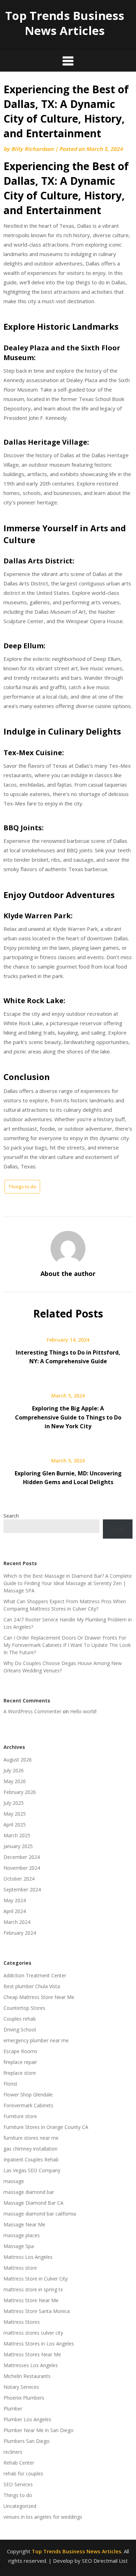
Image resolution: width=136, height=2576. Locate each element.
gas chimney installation (31, 2149)
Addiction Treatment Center (35, 1975)
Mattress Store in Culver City (36, 2279)
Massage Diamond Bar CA (33, 2203)
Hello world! (83, 1711)
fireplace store (20, 2073)
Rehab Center (19, 2463)
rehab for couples (23, 2473)
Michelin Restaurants (27, 2376)
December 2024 (22, 1857)
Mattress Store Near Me (31, 2300)
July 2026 (14, 1770)
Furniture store (20, 2116)
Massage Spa (19, 2246)
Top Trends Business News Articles (65, 23)
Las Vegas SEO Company (32, 2170)
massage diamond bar (29, 2192)
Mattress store (20, 2268)
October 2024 (19, 1879)
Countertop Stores (24, 2008)
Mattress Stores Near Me (32, 2354)
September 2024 (22, 1889)
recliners (13, 2452)
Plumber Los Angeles (27, 2419)
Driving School (20, 2030)
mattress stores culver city (33, 2333)
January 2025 (18, 1846)
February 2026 (20, 1792)
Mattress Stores (22, 2322)
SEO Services (18, 2484)
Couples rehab (20, 2019)
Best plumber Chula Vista (32, 1986)
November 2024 (22, 1868)
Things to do (22, 1187)
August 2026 (18, 1760)
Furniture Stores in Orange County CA (46, 2127)
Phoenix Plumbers (24, 2398)
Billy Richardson (32, 149)
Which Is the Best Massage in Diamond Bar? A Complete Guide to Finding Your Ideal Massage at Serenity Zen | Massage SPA (68, 1583)
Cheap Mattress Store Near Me (39, 1997)
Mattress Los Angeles (28, 2257)
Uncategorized (20, 2506)
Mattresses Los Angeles (31, 2365)
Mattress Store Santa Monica (37, 2311)
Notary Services (21, 2387)
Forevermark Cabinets (28, 2105)
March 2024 (17, 1922)
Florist (10, 2084)
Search (11, 1516)
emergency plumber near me (36, 2040)
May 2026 (15, 1781)
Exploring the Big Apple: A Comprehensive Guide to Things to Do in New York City (68, 1417)
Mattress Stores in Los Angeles (39, 2344)
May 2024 (15, 1900)
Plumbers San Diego (27, 2441)
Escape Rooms (20, 2051)
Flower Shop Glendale (28, 2095)
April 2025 (15, 1825)
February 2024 (20, 1933)
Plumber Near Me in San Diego (39, 2430)
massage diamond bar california (40, 2214)
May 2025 (15, 1814)
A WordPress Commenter (32, 1711)
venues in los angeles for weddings (43, 2517)
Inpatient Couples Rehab (31, 2159)
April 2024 (15, 1911)
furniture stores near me (31, 2138)
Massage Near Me (24, 2224)
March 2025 (17, 1835)
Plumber (13, 2409)
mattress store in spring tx (33, 2289)
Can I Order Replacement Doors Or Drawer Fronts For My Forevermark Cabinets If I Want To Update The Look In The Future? (67, 1645)
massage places (22, 2235)
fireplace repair (20, 2062)
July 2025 (14, 1803)
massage (14, 2181)
